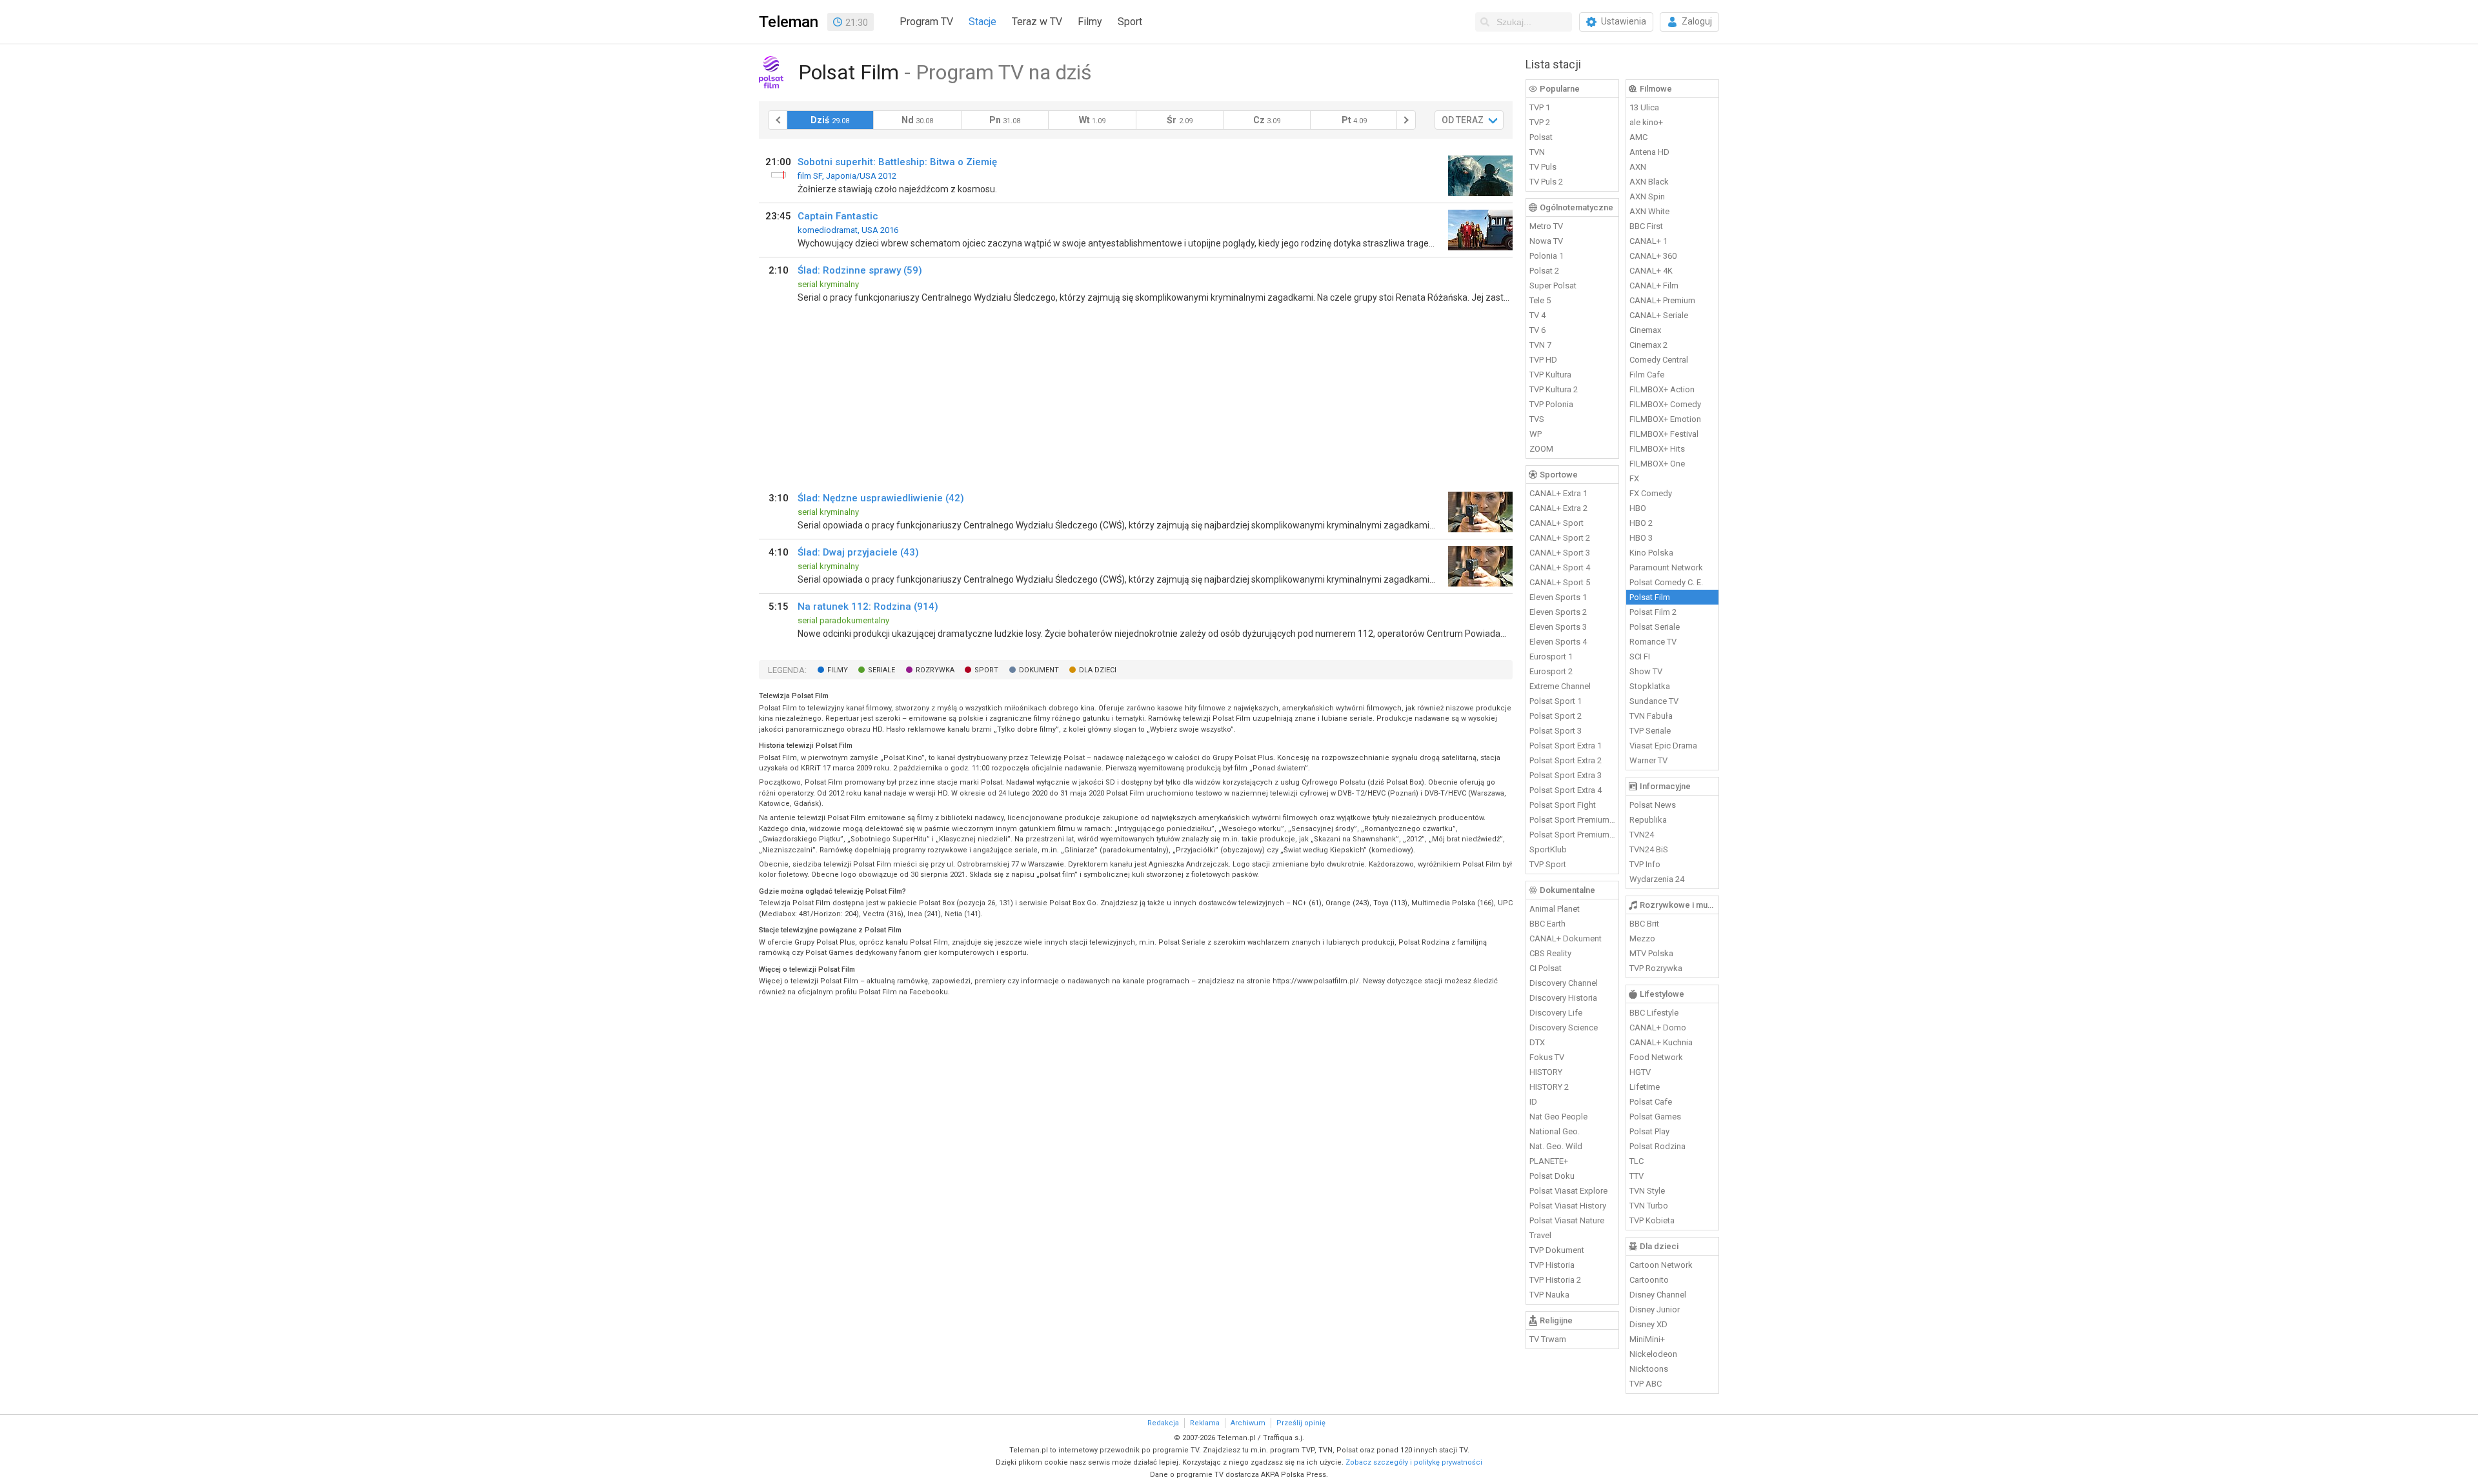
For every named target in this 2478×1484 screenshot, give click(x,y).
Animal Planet (1555, 909)
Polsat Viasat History (1568, 1206)
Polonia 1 (1546, 256)
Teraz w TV (1037, 22)
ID (1533, 1102)
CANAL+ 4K (1651, 271)
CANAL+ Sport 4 (1560, 567)
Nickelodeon (1653, 1354)
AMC (1638, 137)
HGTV (1640, 1072)
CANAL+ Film (1654, 286)
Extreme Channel (1560, 686)
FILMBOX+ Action (1662, 389)
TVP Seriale (1650, 731)
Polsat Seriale (1655, 627)
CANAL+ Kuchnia (1661, 1042)
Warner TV (1648, 760)
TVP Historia (1552, 1265)
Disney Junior (1655, 1309)
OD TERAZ (1463, 120)
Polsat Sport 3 (1556, 731)
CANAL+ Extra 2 (1558, 508)
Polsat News (1653, 805)
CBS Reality (1550, 953)
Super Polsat (1553, 286)
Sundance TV (1654, 701)
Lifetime (1645, 1087)
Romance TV (1653, 642)
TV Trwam (1548, 1339)
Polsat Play (1649, 1131)
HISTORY (1546, 1072)
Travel (1540, 1235)
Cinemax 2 (1648, 345)
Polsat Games (1655, 1117)
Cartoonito (1649, 1280)
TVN (1537, 152)
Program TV (926, 22)
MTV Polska (1651, 953)
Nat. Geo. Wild (1556, 1146)
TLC (1637, 1161)
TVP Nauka (1549, 1295)
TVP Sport (1548, 864)
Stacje (982, 22)
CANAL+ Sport (1556, 523)
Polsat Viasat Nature (1567, 1220)
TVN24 (1642, 835)
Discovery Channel (1564, 983)
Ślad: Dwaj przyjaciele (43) (858, 552)
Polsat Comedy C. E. (1666, 582)
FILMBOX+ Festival (1664, 434)
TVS (1537, 419)
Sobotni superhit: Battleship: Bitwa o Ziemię (897, 162)
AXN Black (1649, 182)
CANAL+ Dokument (1566, 938)
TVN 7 (1540, 345)
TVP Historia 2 (1555, 1280)
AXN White (1649, 211)
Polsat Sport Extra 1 (1566, 746)
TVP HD (1543, 360)
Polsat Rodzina (1657, 1146)
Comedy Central (1659, 360)
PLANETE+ (1549, 1161)
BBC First (1646, 226)
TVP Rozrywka (1656, 968)
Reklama (1205, 1423)
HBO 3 (1641, 538)
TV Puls (1543, 167)
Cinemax (1645, 330)
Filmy (1090, 22)
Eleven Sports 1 (1558, 597)
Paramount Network (1666, 567)
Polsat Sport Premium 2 (1573, 835)
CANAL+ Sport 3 (1560, 553)
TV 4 (1537, 315)
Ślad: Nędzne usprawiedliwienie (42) (881, 498)
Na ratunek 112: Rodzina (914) (868, 607)
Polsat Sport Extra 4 (1566, 790)
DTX (1537, 1042)
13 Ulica (1644, 107)
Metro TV (1546, 226)
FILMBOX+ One (1657, 464)
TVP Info (1645, 864)
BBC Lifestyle (1654, 1013)
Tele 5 (1540, 300)
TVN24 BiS (1649, 849)
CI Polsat (1546, 968)
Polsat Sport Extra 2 (1566, 760)
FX (1634, 478)
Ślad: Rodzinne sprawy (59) (860, 270)
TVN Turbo (1649, 1206)
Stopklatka (1650, 686)
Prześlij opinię (1301, 1423)
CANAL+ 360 (1653, 256)
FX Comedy (1651, 493)
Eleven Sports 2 (1558, 612)
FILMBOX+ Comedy (1665, 404)
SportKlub (1548, 849)
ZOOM (1541, 449)
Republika (1648, 820)
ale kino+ (1646, 122)
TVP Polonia (1551, 404)
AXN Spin (1647, 196)
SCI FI (1640, 657)
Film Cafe (1647, 375)
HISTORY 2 (1549, 1087)
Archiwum (1248, 1423)
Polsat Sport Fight (1563, 805)
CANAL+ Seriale (1659, 315)
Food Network (1656, 1057)
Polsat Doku (1552, 1176)
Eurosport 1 (1551, 657)
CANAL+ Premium (1662, 300)
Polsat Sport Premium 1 (1573, 820)
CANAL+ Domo (1658, 1028)
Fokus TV (1547, 1057)
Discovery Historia (1563, 998)
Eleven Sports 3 (1558, 627)
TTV (1637, 1176)
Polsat (1541, 137)
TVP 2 (1540, 122)
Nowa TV (1546, 241)
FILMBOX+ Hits (1657, 449)
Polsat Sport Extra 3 (1566, 775)
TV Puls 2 (1546, 182)
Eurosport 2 (1551, 671)
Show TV (1646, 671)
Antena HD (1649, 152)
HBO (1638, 508)
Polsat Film (1650, 597)
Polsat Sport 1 (1556, 701)
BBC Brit (1644, 924)
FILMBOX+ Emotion (1665, 419)
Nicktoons (1649, 1369)
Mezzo (1642, 938)
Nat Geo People (1558, 1117)
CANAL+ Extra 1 (1558, 493)
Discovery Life (1556, 1013)
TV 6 (1537, 330)
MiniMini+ (1647, 1339)
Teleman (789, 22)
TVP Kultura (1550, 375)
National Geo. (1555, 1131)
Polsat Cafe (1651, 1102)
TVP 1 (1540, 107)
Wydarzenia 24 (1657, 879)
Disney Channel (1658, 1295)
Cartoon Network (1661, 1265)
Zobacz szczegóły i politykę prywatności (1414, 1462)
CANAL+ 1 (1648, 241)
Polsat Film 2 (1653, 612)
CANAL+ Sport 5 (1560, 582)
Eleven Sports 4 (1558, 642)
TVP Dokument (1557, 1250)
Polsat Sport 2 (1556, 716)
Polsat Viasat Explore (1568, 1191)
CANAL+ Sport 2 (1560, 538)
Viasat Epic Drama (1663, 746)
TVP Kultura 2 (1554, 389)
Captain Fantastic (838, 216)
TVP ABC (1646, 1384)
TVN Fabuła (1651, 716)
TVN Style (1647, 1191)
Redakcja (1163, 1423)
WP (1536, 434)
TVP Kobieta (1652, 1220)
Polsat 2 (1544, 271)
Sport (1130, 22)
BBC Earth (1547, 924)
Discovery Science (1564, 1028)
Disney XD (1648, 1324)
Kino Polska (1651, 553)
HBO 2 (1641, 523)
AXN (1638, 167)
